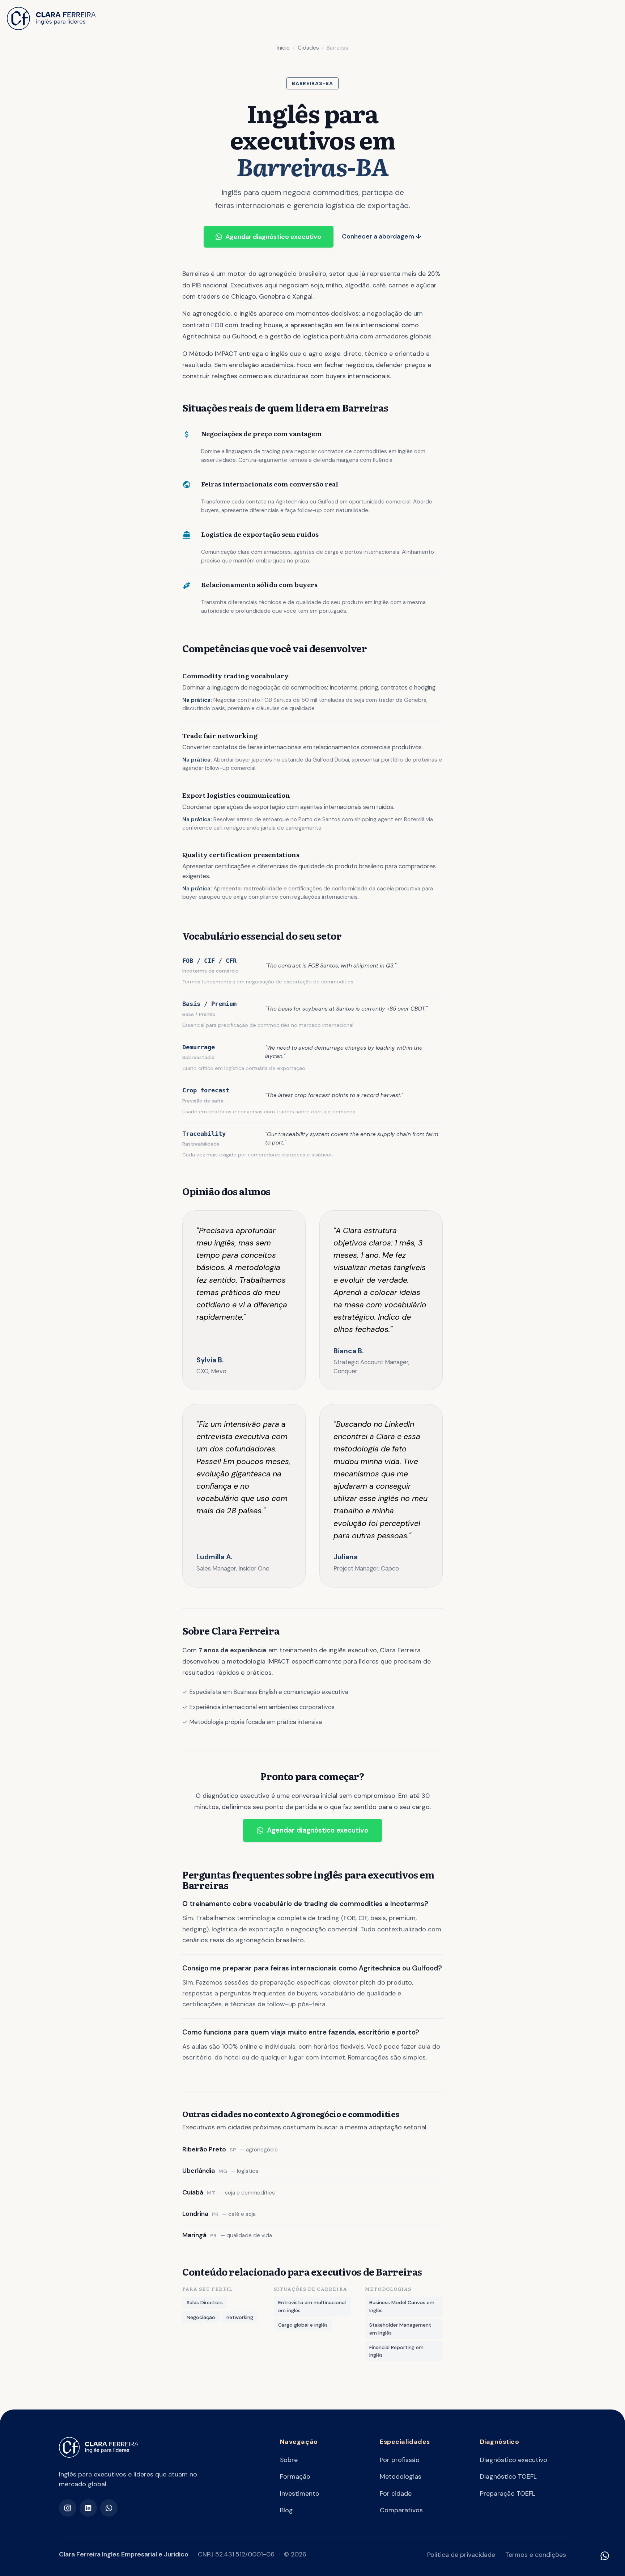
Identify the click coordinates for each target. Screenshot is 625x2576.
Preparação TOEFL (508, 2493)
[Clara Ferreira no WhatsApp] (109, 2508)
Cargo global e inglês (303, 2325)
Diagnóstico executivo (514, 2460)
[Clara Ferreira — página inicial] (99, 2447)
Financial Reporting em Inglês (396, 2351)
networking (240, 2317)
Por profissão (400, 2460)
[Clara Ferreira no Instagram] (68, 2508)
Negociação (201, 2317)
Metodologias (401, 2476)
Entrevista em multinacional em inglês (312, 2306)
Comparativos (401, 2510)
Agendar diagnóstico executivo (273, 237)
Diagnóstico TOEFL (508, 2476)
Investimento (300, 2493)
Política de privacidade (461, 2555)
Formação (295, 2476)
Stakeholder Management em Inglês (400, 2329)
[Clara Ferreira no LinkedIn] (88, 2508)
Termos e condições (536, 2555)
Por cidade (396, 2493)
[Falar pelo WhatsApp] (605, 2556)
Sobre (289, 2460)
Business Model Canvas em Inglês (402, 2306)
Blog (286, 2510)
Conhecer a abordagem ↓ (382, 236)
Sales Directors (205, 2302)
